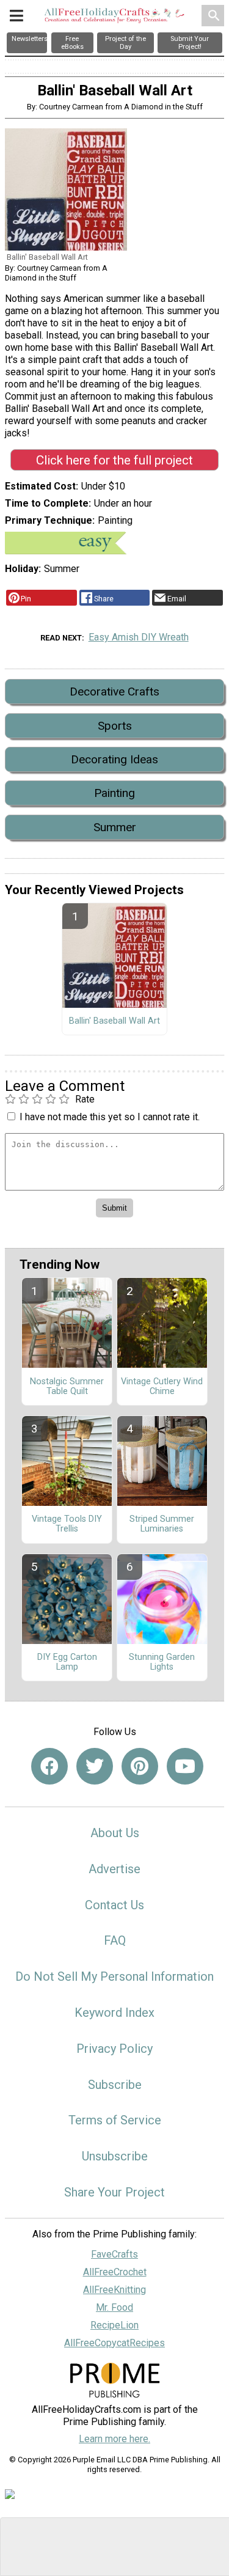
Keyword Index (114, 2013)
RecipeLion (114, 2325)
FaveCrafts (114, 2254)
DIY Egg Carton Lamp (67, 1662)
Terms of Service (115, 2120)
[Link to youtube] (185, 1766)
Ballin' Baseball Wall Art (114, 1021)
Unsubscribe (115, 2156)
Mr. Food (114, 2307)
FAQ (115, 1940)
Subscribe (115, 2085)
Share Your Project (114, 2192)
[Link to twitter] (95, 1766)
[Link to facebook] (49, 1766)
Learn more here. (114, 2439)
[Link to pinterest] (140, 1766)
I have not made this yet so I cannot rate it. (110, 1117)
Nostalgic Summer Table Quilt (67, 1387)
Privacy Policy (114, 2049)
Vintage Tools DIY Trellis (67, 1524)
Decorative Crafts (114, 692)
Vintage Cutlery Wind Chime (162, 1387)
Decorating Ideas (114, 759)
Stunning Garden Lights (162, 1662)
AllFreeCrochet (115, 2272)
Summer (115, 827)
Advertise (114, 1869)
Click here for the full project (114, 460)
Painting (114, 793)
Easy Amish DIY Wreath (139, 637)
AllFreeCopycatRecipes (114, 2343)
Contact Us (114, 1905)
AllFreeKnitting (114, 2290)
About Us (115, 1833)
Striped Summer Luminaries (162, 1524)
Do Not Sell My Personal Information (114, 1976)
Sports (115, 726)
